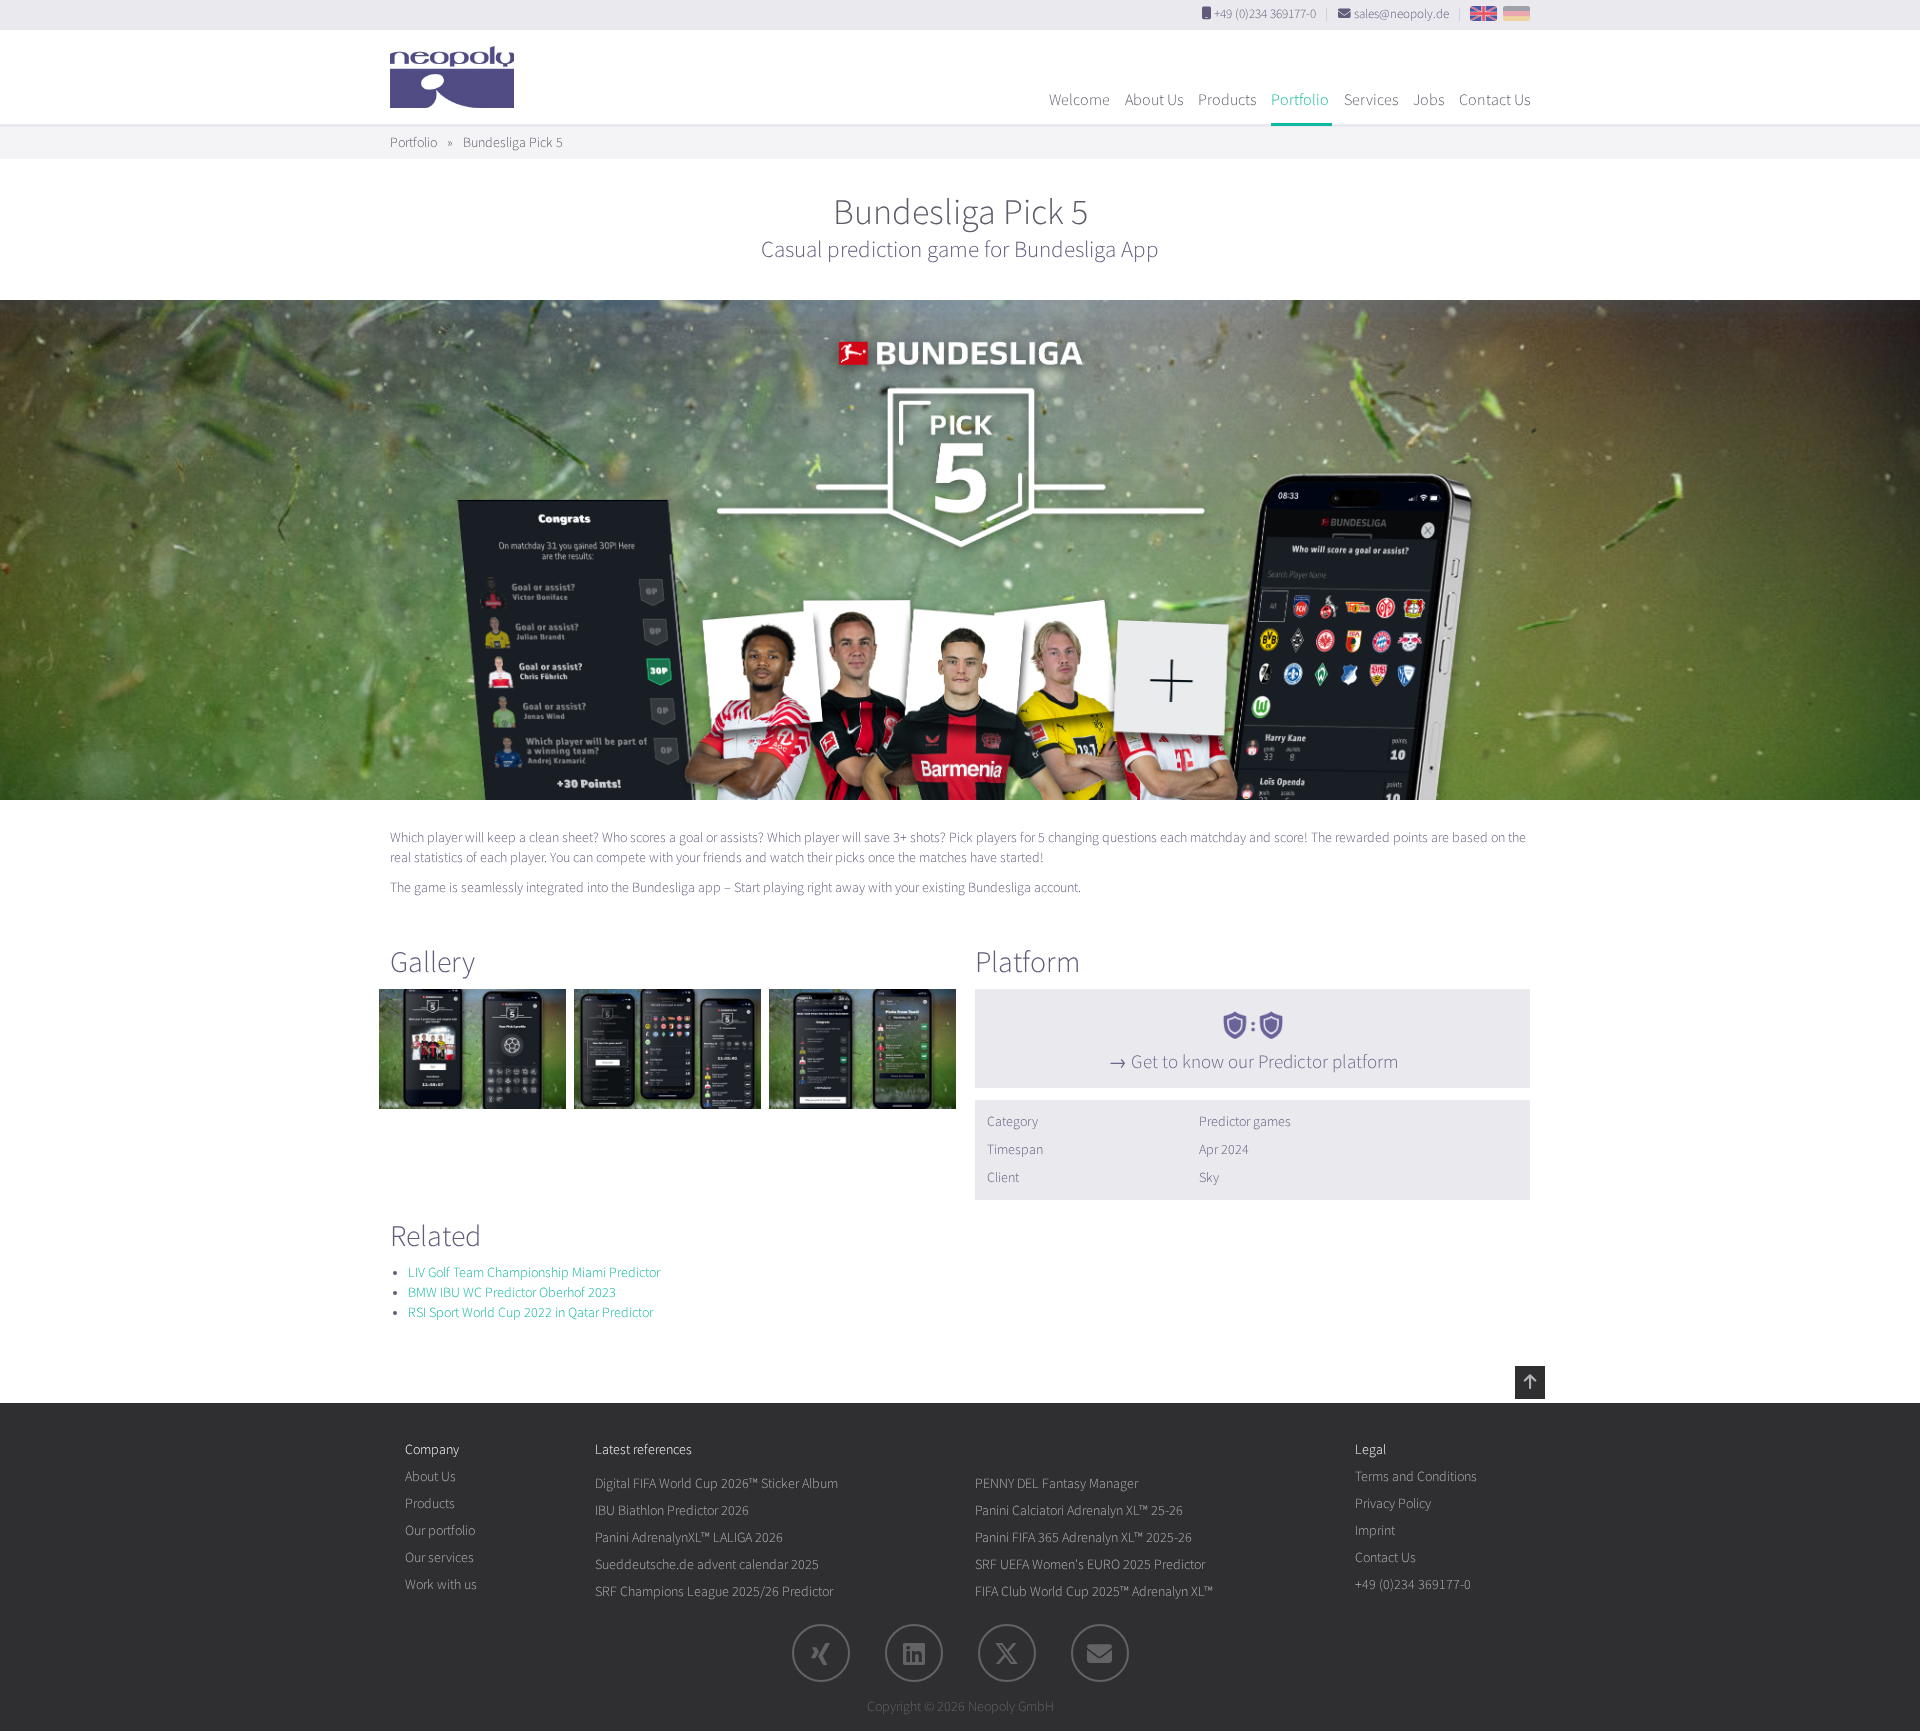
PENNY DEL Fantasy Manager (1056, 1483)
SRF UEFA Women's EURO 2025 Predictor (1090, 1564)
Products (1227, 100)
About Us (1154, 100)
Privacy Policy (1393, 1503)
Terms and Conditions (1416, 1476)
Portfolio (1300, 100)
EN (1483, 13)
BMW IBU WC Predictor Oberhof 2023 (512, 1292)
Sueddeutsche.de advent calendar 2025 (707, 1564)
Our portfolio (440, 1530)
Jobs (1428, 100)
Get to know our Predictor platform (1264, 1062)
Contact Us (1494, 100)
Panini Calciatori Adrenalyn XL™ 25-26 (1079, 1510)
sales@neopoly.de (1401, 14)
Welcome (1079, 100)
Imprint (1375, 1530)
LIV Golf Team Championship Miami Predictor (534, 1272)
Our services (439, 1557)
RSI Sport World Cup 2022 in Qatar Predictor (530, 1312)
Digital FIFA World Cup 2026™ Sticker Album (716, 1483)
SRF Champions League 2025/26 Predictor (714, 1591)
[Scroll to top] (1530, 1382)
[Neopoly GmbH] (457, 68)
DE (1516, 13)
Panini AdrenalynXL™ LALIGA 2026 (689, 1537)
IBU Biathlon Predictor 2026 (672, 1510)
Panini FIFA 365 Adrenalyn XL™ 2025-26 (1083, 1537)
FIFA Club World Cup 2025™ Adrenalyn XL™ (1094, 1591)
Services (1371, 100)
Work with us (441, 1584)
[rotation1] (472, 1049)
